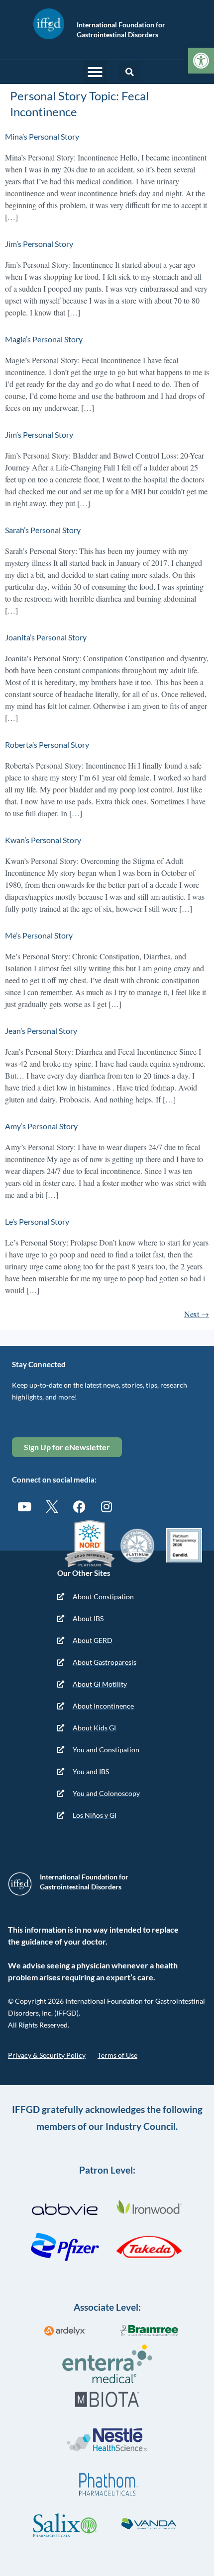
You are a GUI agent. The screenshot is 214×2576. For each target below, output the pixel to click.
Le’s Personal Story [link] (37, 1221)
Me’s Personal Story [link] (39, 935)
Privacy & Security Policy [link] (47, 2055)
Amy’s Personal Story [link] (41, 1126)
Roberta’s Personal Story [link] (47, 744)
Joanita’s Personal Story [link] (46, 637)
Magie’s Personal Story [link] (44, 339)
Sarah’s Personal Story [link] (43, 530)
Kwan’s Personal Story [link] (43, 840)
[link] (201, 61)
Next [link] (197, 1314)
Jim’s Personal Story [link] (39, 244)
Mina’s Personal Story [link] (42, 136)
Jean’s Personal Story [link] (41, 1031)
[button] (95, 72)
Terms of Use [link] (117, 2055)
